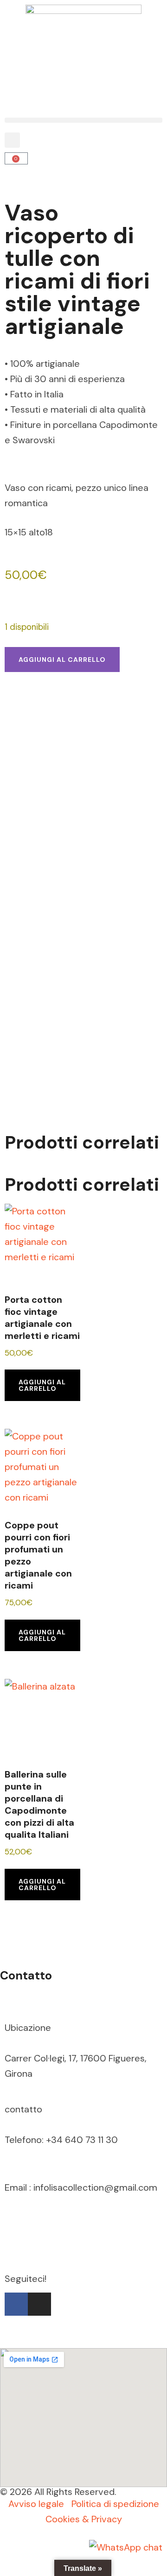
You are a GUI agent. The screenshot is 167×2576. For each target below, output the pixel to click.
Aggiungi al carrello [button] (42, 1385)
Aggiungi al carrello (62, 660)
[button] (83, 120)
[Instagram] (39, 2304)
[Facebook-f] (16, 2304)
